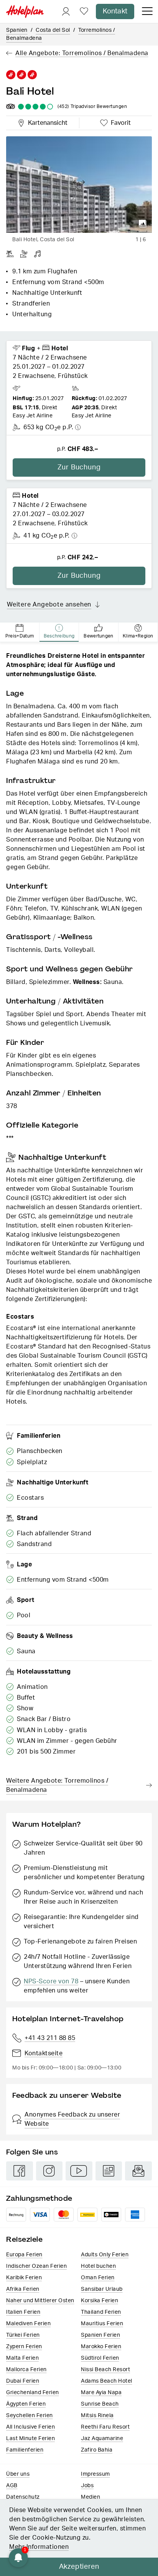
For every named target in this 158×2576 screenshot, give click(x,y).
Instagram (49, 2171)
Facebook (20, 2171)
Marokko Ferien (101, 2347)
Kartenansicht (46, 122)
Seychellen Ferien (30, 2416)
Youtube (79, 2171)
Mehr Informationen (39, 2547)
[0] (84, 12)
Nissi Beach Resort (105, 2370)
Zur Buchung (79, 467)
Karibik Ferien (24, 2278)
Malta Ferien (22, 2358)
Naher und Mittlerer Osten (40, 2301)
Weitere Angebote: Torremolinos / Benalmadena (57, 1785)
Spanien (17, 30)
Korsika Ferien (100, 2301)
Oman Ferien (98, 2278)
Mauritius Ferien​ (102, 2324)
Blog (109, 2171)
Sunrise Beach (100, 2404)
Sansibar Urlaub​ (102, 2289)
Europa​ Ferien (24, 2255)
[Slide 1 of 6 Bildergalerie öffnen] (79, 185)
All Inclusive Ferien (30, 2427)
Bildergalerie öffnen (143, 224)
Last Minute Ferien (30, 2439)
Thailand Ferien (101, 2312)
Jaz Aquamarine (102, 2439)
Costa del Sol (53, 30)
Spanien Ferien (100, 2335)
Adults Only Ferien (105, 2255)
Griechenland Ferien (33, 2393)
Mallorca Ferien (26, 2370)
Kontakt (115, 11)
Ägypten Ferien (26, 2404)
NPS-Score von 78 (51, 1981)
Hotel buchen (98, 2266)
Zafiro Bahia (97, 2450)
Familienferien (25, 2450)
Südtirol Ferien (100, 2358)
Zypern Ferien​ (24, 2347)
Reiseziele (24, 2239)
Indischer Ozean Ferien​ (36, 2266)
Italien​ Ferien (23, 2312)
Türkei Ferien (23, 2335)
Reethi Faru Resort (105, 2427)
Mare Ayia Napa (101, 2393)
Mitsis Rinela (97, 2416)
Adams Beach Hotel (107, 2381)
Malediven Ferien (28, 2324)
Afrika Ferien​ (23, 2289)
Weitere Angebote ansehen (49, 605)
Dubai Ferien (23, 2381)
